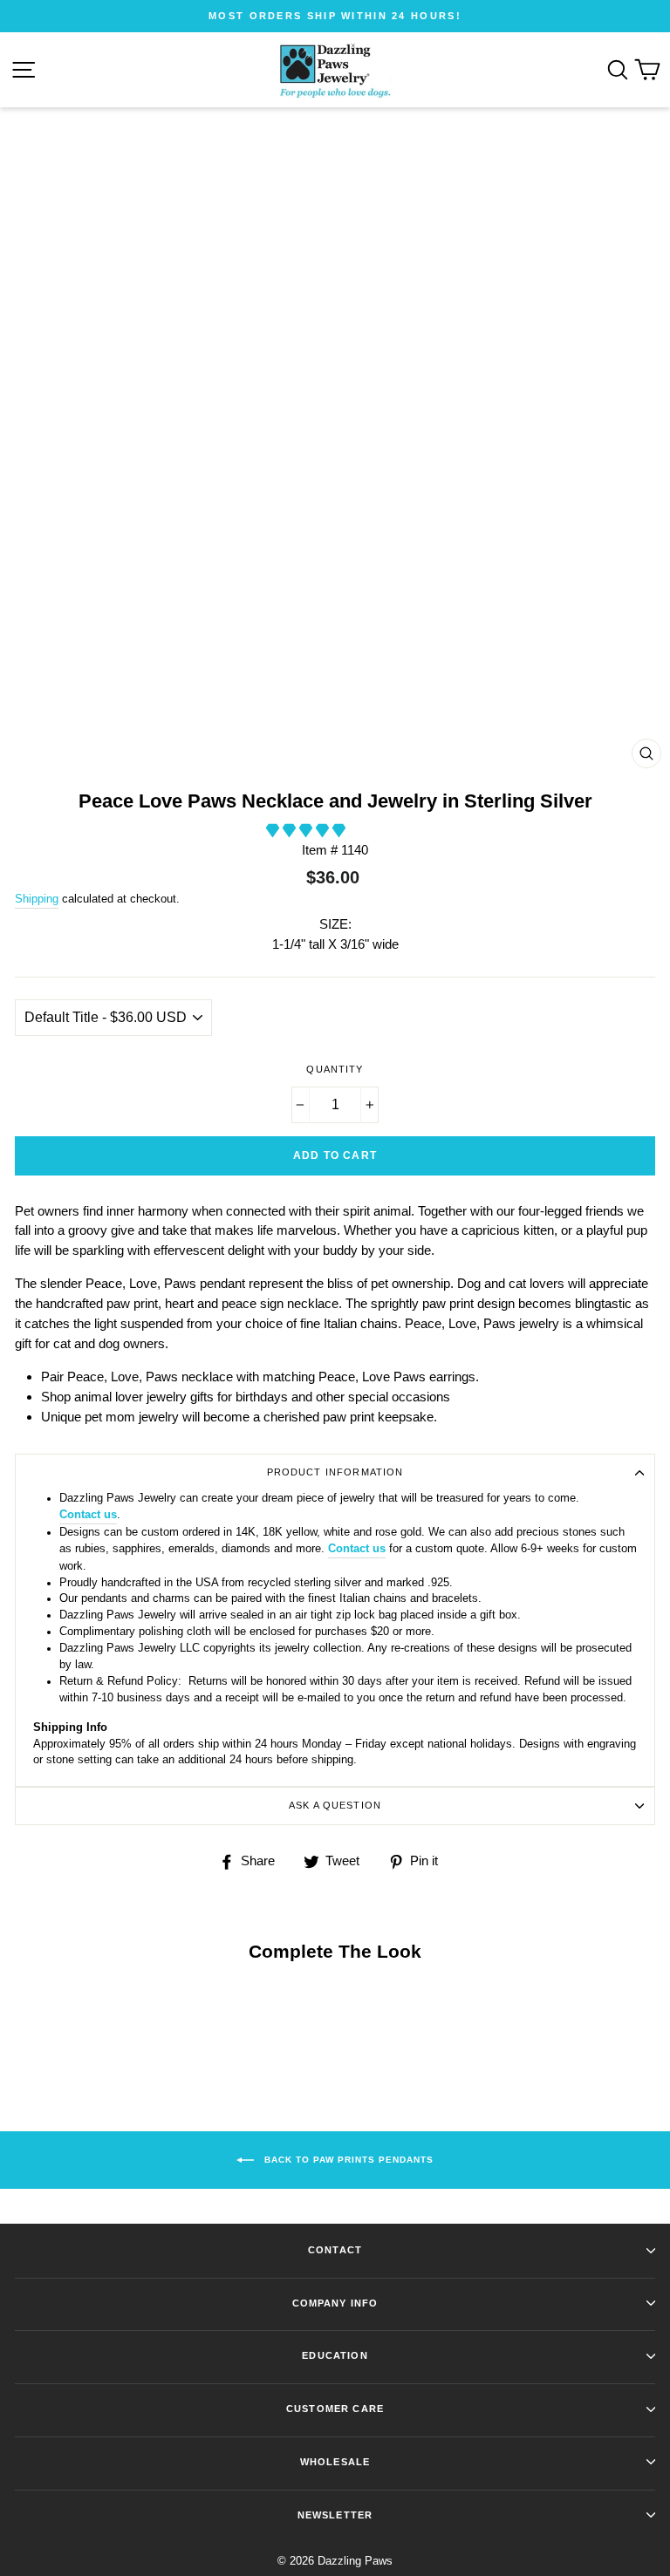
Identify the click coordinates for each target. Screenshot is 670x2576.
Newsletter (335, 2515)
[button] (308, 831)
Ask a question (335, 1805)
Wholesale (335, 2462)
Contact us (88, 1515)
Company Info (335, 2303)
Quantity (335, 1069)
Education (335, 2355)
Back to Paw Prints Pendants (347, 2159)
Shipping (37, 899)
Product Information (335, 1472)
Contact (335, 2250)
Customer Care (335, 2409)
